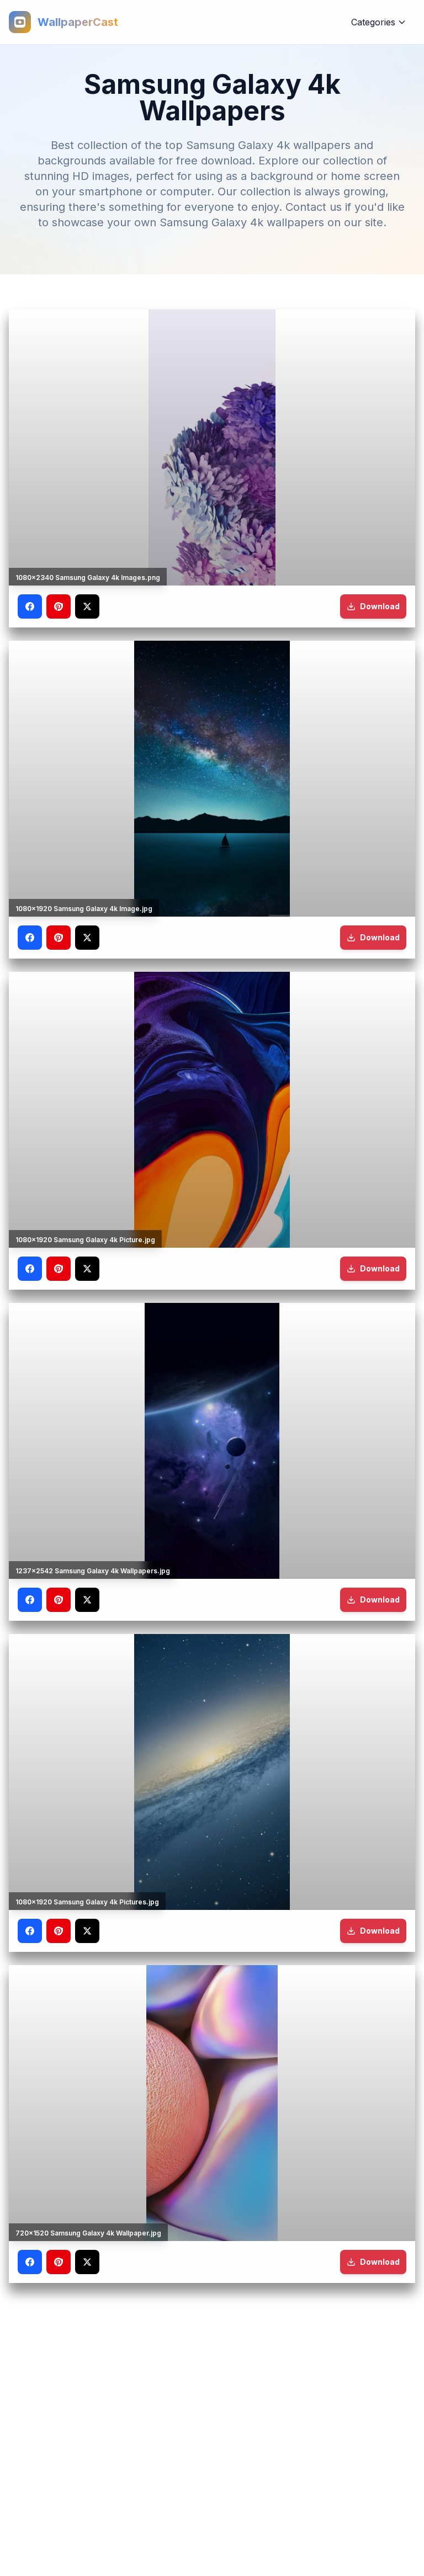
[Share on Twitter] (87, 606)
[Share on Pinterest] (59, 606)
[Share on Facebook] (30, 606)
